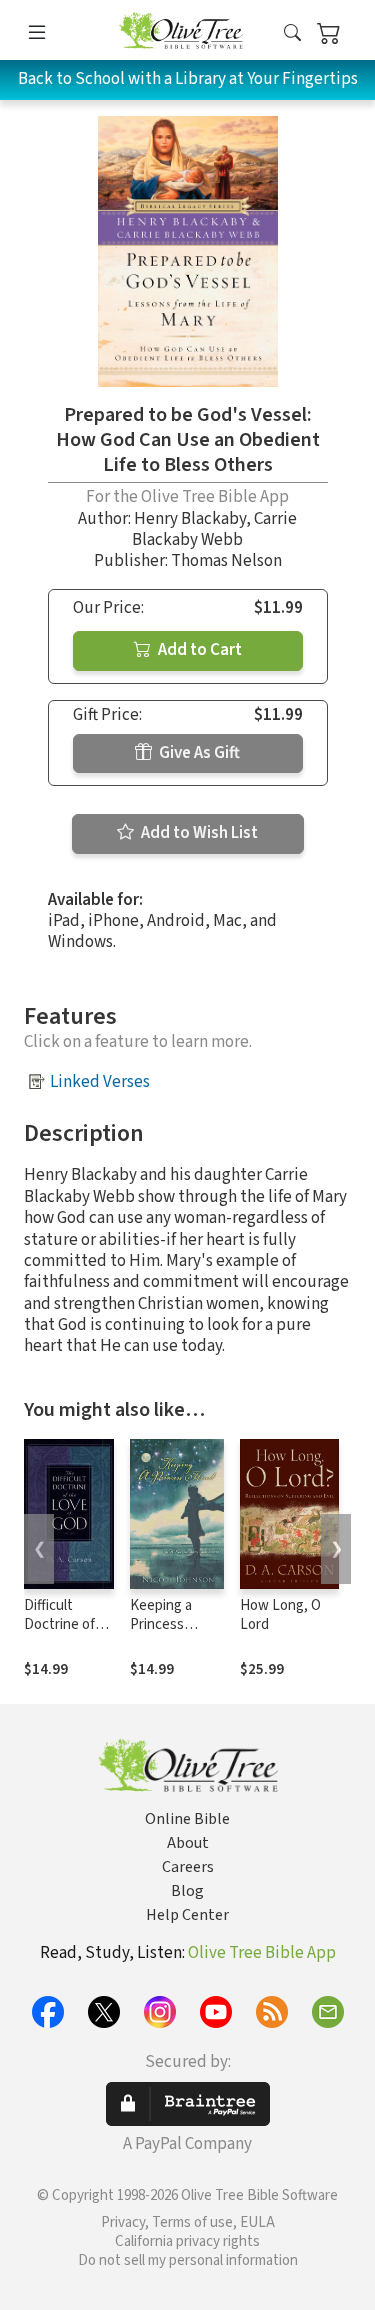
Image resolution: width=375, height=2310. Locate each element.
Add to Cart (198, 650)
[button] (292, 33)
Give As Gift (198, 753)
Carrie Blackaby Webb (214, 529)
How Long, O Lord (280, 1615)
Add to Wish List (198, 833)
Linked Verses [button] (100, 1082)
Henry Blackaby (190, 519)
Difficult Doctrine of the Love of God (60, 1634)
